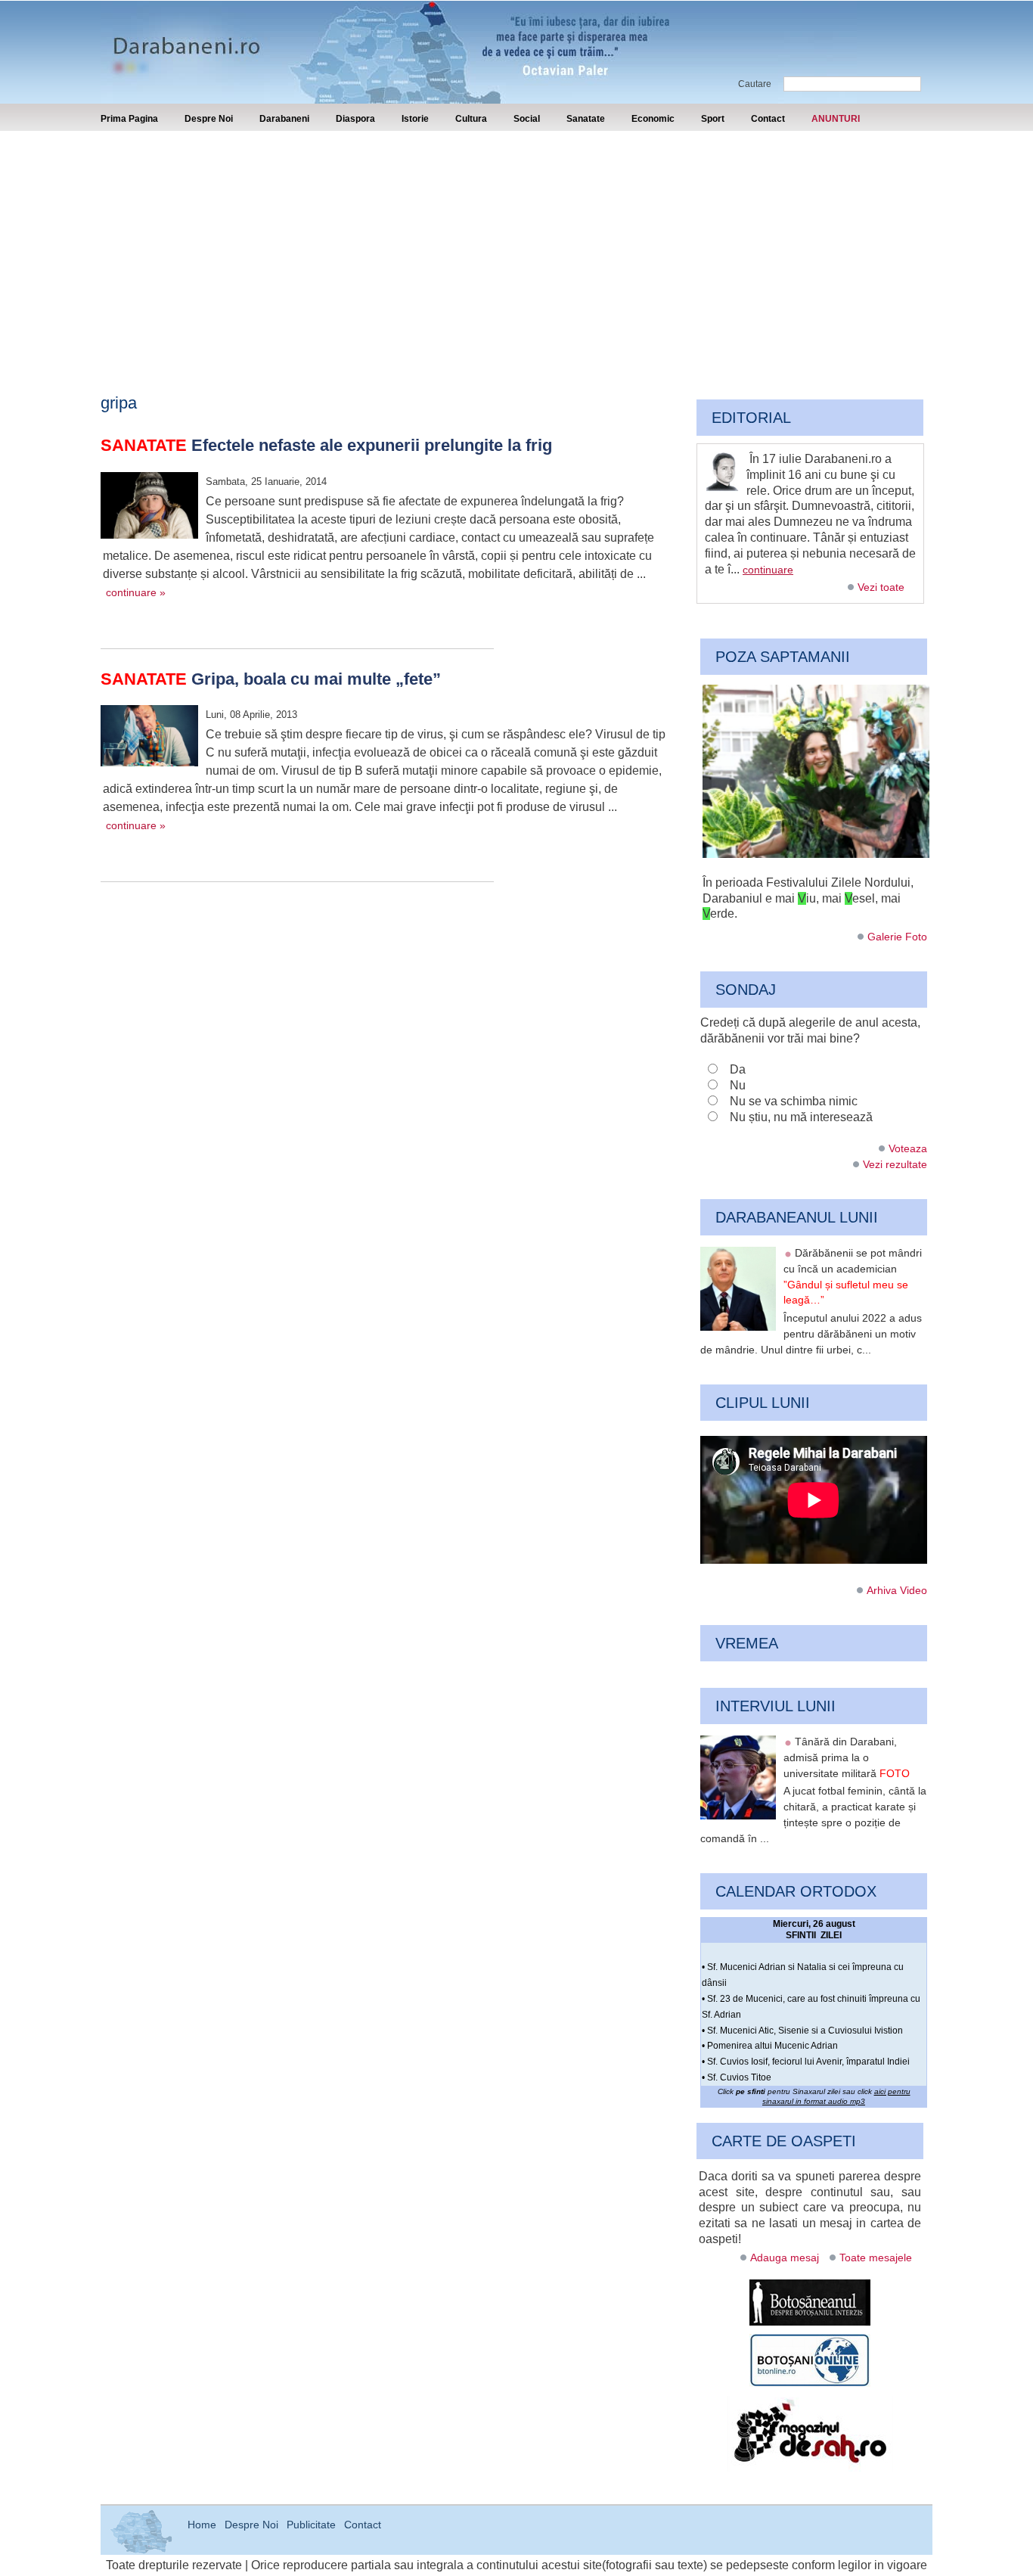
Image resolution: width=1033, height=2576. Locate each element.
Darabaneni (284, 119)
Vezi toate (881, 587)
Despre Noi (209, 119)
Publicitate (311, 2525)
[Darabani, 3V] (816, 854)
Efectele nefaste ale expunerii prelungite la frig (326, 445)
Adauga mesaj (785, 2257)
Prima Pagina (129, 119)
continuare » (136, 592)
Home (202, 2525)
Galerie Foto (897, 937)
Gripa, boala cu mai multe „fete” (271, 679)
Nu (738, 1085)
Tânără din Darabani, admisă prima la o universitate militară (847, 1757)
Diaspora (355, 119)
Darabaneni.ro (181, 38)
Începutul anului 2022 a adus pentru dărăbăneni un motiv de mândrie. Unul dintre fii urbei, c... (811, 1334)
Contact (768, 119)
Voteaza (908, 1148)
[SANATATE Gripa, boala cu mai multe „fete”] (149, 738)
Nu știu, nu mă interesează (801, 1117)
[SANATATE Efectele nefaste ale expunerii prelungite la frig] (149, 508)
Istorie (415, 119)
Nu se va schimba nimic (794, 1101)
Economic (653, 119)
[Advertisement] (516, 244)
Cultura (471, 119)
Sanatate (586, 119)
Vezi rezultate (895, 1164)
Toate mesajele (876, 2257)
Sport (713, 119)
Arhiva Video (897, 1590)
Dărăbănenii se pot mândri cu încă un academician (853, 1276)
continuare (768, 570)
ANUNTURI (836, 119)
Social (527, 119)
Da (738, 1069)
